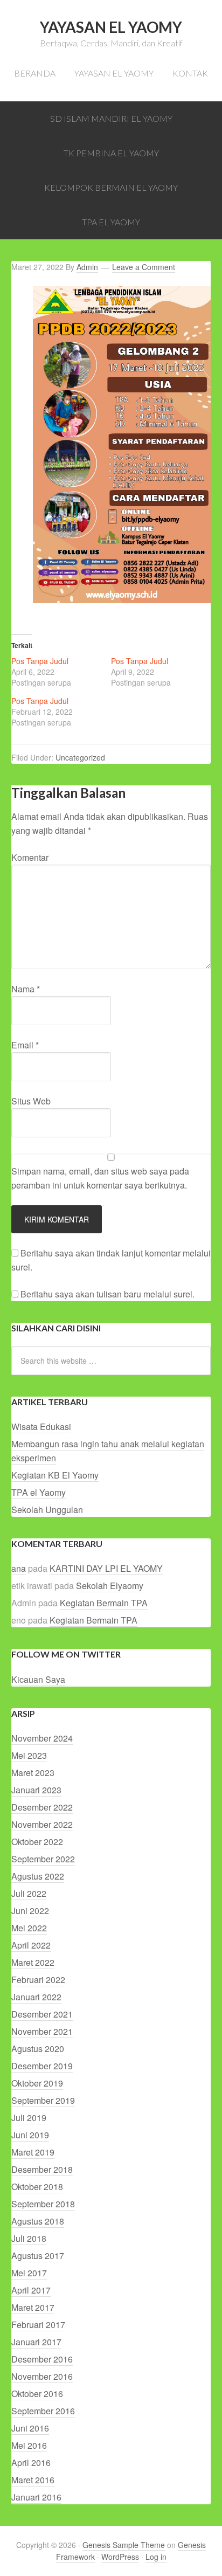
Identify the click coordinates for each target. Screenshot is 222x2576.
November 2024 (42, 1738)
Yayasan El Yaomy (111, 27)
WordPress (120, 2557)
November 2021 (42, 2031)
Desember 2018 (42, 2169)
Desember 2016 (42, 2359)
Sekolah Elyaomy (110, 1586)
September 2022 (43, 1859)
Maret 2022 (33, 1962)
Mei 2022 (29, 1928)
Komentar (30, 857)
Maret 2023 (33, 1773)
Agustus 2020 (38, 2049)
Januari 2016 (36, 2497)
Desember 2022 (42, 1807)
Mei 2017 (29, 2273)
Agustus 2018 (38, 2221)
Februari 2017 (38, 2325)
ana (19, 1568)
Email (25, 1045)
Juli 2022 (29, 1893)
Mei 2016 (29, 2445)
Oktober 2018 (37, 2187)
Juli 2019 (29, 2118)
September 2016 (43, 2411)
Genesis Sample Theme (124, 2545)
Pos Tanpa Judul (40, 661)
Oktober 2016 (37, 2394)
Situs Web (31, 1101)
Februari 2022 (38, 1980)
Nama (26, 989)
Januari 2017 (36, 2342)
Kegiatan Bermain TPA (104, 1603)
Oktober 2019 (37, 2083)
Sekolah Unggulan (47, 1510)
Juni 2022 (30, 1911)
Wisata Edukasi (41, 1427)
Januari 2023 (36, 1790)
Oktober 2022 (37, 1842)
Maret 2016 (33, 2480)
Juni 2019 (30, 2135)
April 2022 (31, 1945)
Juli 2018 (29, 2238)
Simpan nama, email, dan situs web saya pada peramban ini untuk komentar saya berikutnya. (100, 1178)
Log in (156, 2557)
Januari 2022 (36, 1997)
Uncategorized (80, 757)
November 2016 (42, 2376)
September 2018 (43, 2204)
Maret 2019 (33, 2152)
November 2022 (42, 1824)
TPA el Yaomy (39, 1492)
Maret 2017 (33, 2307)
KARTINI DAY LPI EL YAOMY (106, 1568)
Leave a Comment (144, 267)
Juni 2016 (30, 2428)
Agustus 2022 (38, 1876)
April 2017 (31, 2290)
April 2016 (31, 2463)
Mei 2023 (29, 1755)
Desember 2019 (42, 2066)
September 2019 (43, 2100)
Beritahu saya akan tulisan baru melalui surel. (107, 1294)
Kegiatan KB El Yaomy (55, 1475)
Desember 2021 (42, 2014)
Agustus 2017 (38, 2256)
